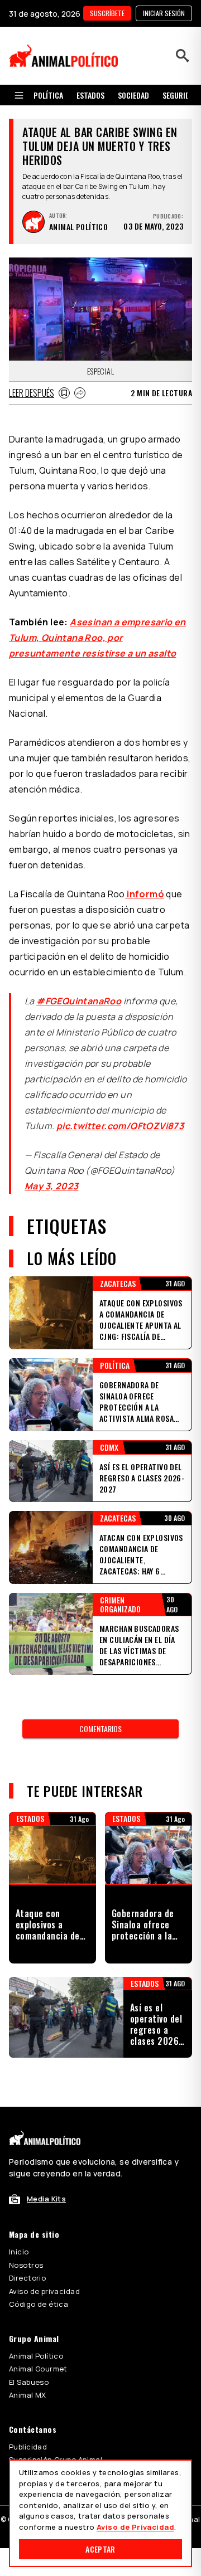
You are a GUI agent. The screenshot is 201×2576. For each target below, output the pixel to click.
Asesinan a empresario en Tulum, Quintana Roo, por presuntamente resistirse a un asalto (97, 638)
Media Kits (46, 2199)
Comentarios (100, 1729)
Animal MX (28, 2395)
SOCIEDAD (133, 95)
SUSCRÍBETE (107, 13)
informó (145, 894)
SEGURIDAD (180, 95)
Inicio (19, 2252)
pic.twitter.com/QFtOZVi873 (120, 1126)
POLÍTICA (48, 95)
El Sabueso (29, 2382)
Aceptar (100, 2549)
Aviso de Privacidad (135, 2527)
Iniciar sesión (164, 13)
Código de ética (39, 2304)
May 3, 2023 (51, 1186)
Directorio (27, 2278)
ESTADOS (90, 95)
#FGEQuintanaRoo (79, 1001)
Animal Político (36, 2356)
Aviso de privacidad (44, 2291)
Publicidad (28, 2447)
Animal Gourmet (38, 2369)
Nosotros (26, 2265)
